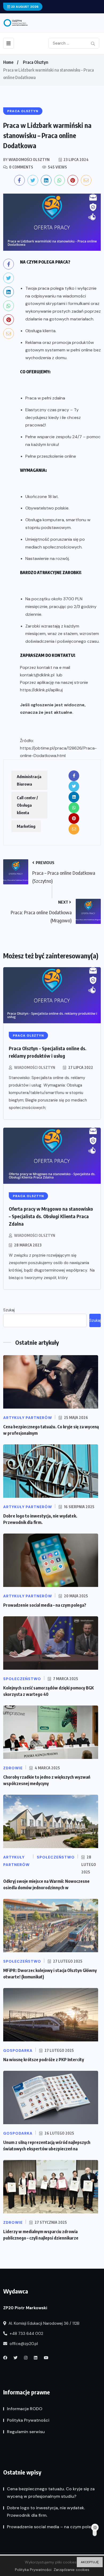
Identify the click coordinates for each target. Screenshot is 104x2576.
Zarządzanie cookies (71, 2570)
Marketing (26, 826)
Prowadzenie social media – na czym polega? (45, 1605)
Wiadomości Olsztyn (35, 1067)
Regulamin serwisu (26, 2432)
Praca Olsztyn (36, 62)
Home (8, 62)
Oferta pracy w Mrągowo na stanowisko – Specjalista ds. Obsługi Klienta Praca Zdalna (51, 1216)
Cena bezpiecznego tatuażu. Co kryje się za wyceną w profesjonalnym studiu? (51, 2493)
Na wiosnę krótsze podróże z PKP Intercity (44, 2060)
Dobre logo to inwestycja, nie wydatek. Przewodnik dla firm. (46, 2512)
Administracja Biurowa (29, 780)
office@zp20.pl (23, 2344)
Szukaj (9, 1310)
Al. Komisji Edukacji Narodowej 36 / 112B (43, 2323)
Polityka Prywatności (28, 2420)
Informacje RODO (25, 2409)
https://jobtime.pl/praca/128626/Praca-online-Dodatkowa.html (58, 752)
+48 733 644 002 (26, 2334)
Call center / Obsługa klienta (27, 805)
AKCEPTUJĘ (90, 2562)
